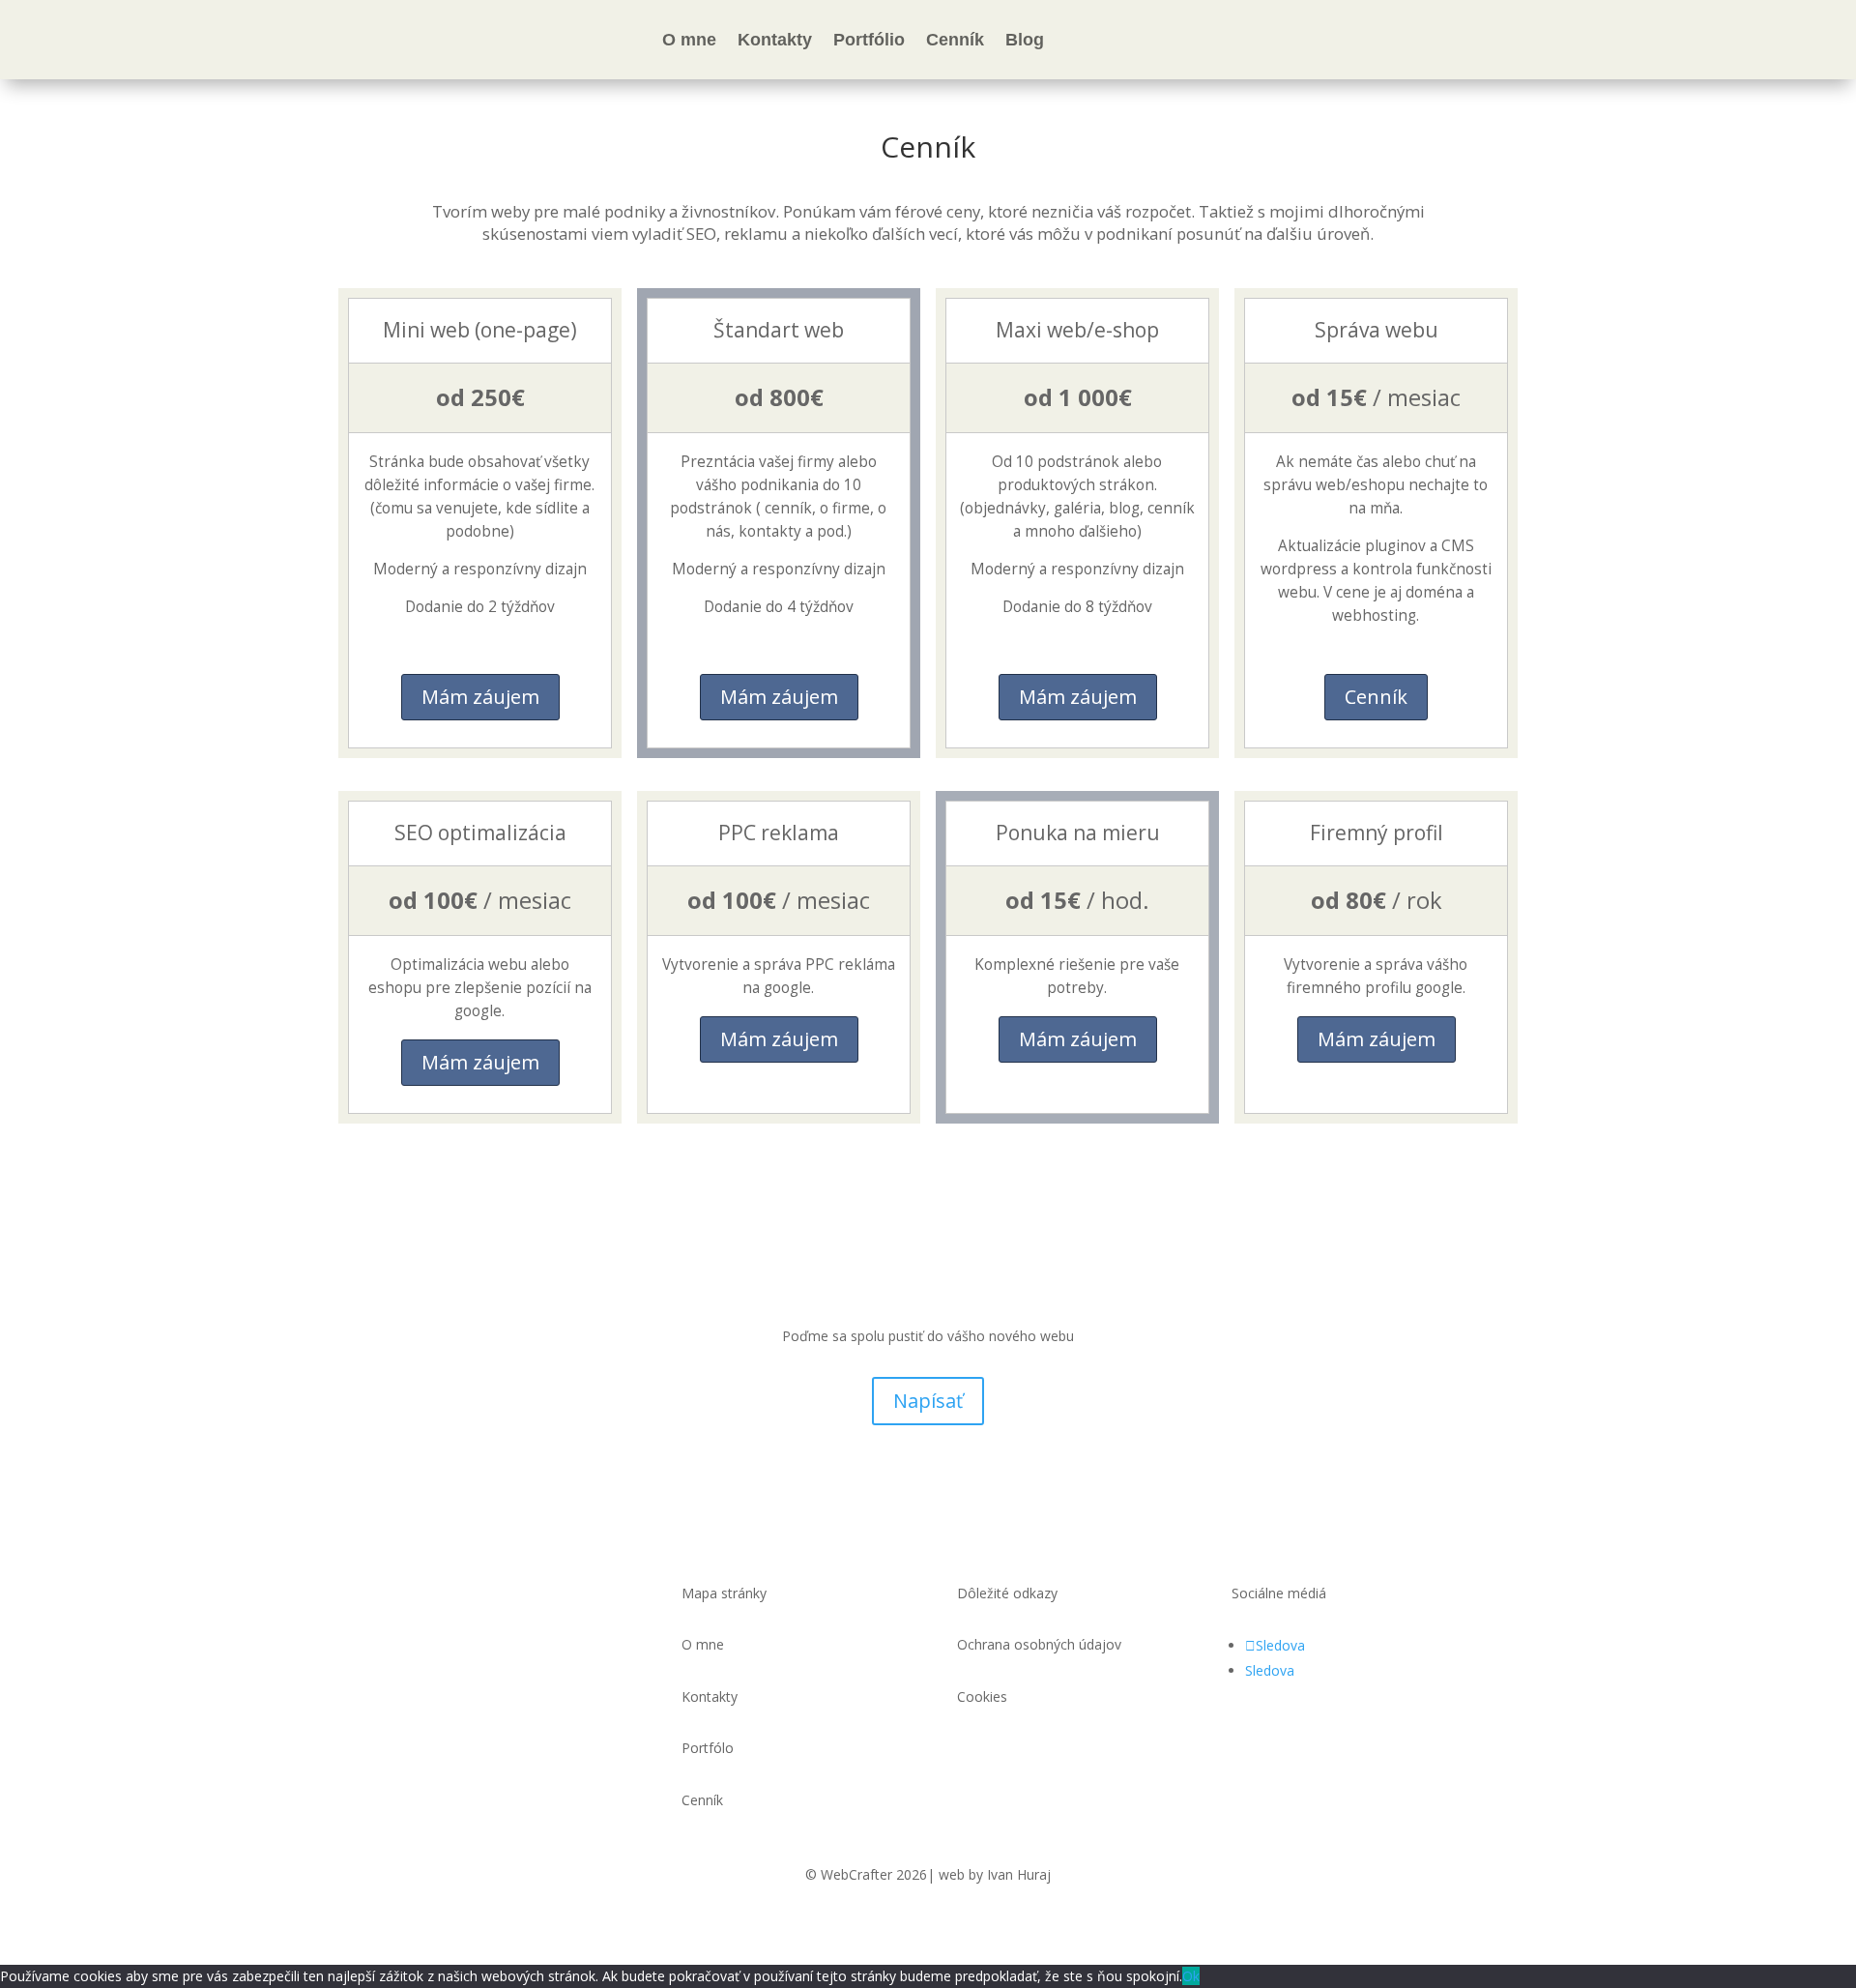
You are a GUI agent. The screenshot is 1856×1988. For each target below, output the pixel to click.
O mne (689, 40)
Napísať (928, 1401)
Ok (1191, 1976)
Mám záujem (480, 697)
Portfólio (869, 40)
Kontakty (775, 40)
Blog (1025, 40)
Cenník (955, 40)
